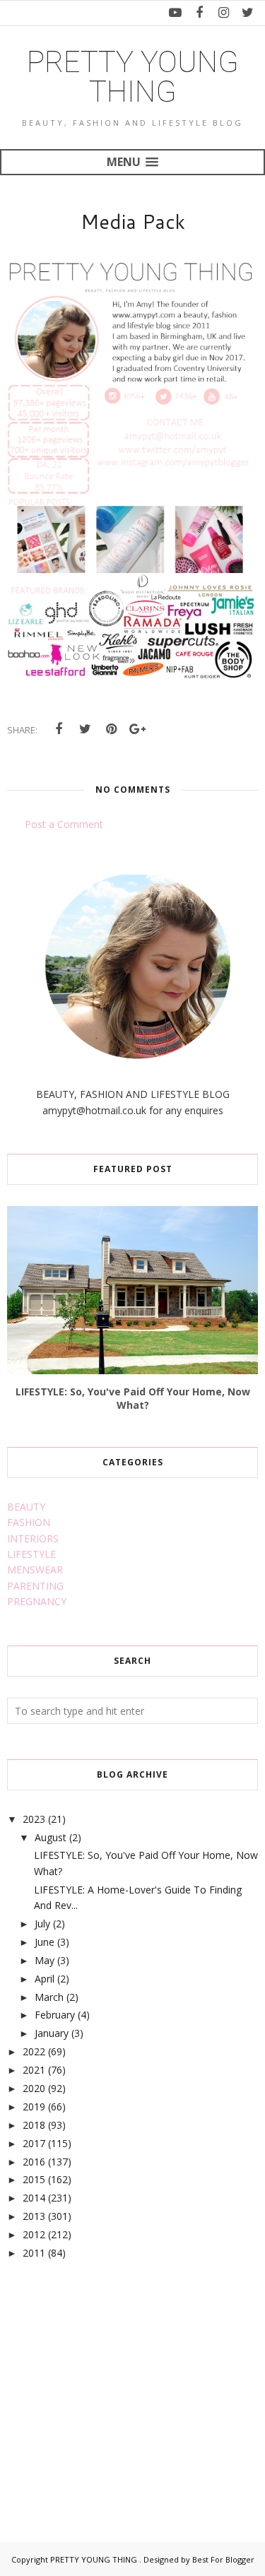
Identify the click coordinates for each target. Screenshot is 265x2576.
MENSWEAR (35, 1570)
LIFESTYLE (31, 1554)
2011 (34, 2253)
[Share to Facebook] (59, 729)
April (45, 1979)
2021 (34, 2070)
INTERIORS (33, 1538)
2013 (34, 2216)
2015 (34, 2179)
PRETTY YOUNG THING (133, 77)
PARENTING (35, 1586)
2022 (34, 2051)
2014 (34, 2198)
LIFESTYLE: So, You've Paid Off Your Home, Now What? (133, 1398)
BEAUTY (26, 1507)
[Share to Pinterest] (111, 729)
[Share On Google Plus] (137, 729)
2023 (34, 1819)
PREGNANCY (37, 1601)
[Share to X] (85, 729)
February (55, 2015)
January (52, 2033)
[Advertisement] (113, 2385)
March (49, 1997)
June (45, 1942)
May (45, 1960)
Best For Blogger (223, 2559)
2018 (34, 2125)
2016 (34, 2162)
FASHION (29, 1522)
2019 (34, 2107)
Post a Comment (64, 824)
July (42, 1924)
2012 (34, 2234)
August (51, 1837)
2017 (34, 2143)
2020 (34, 2088)
